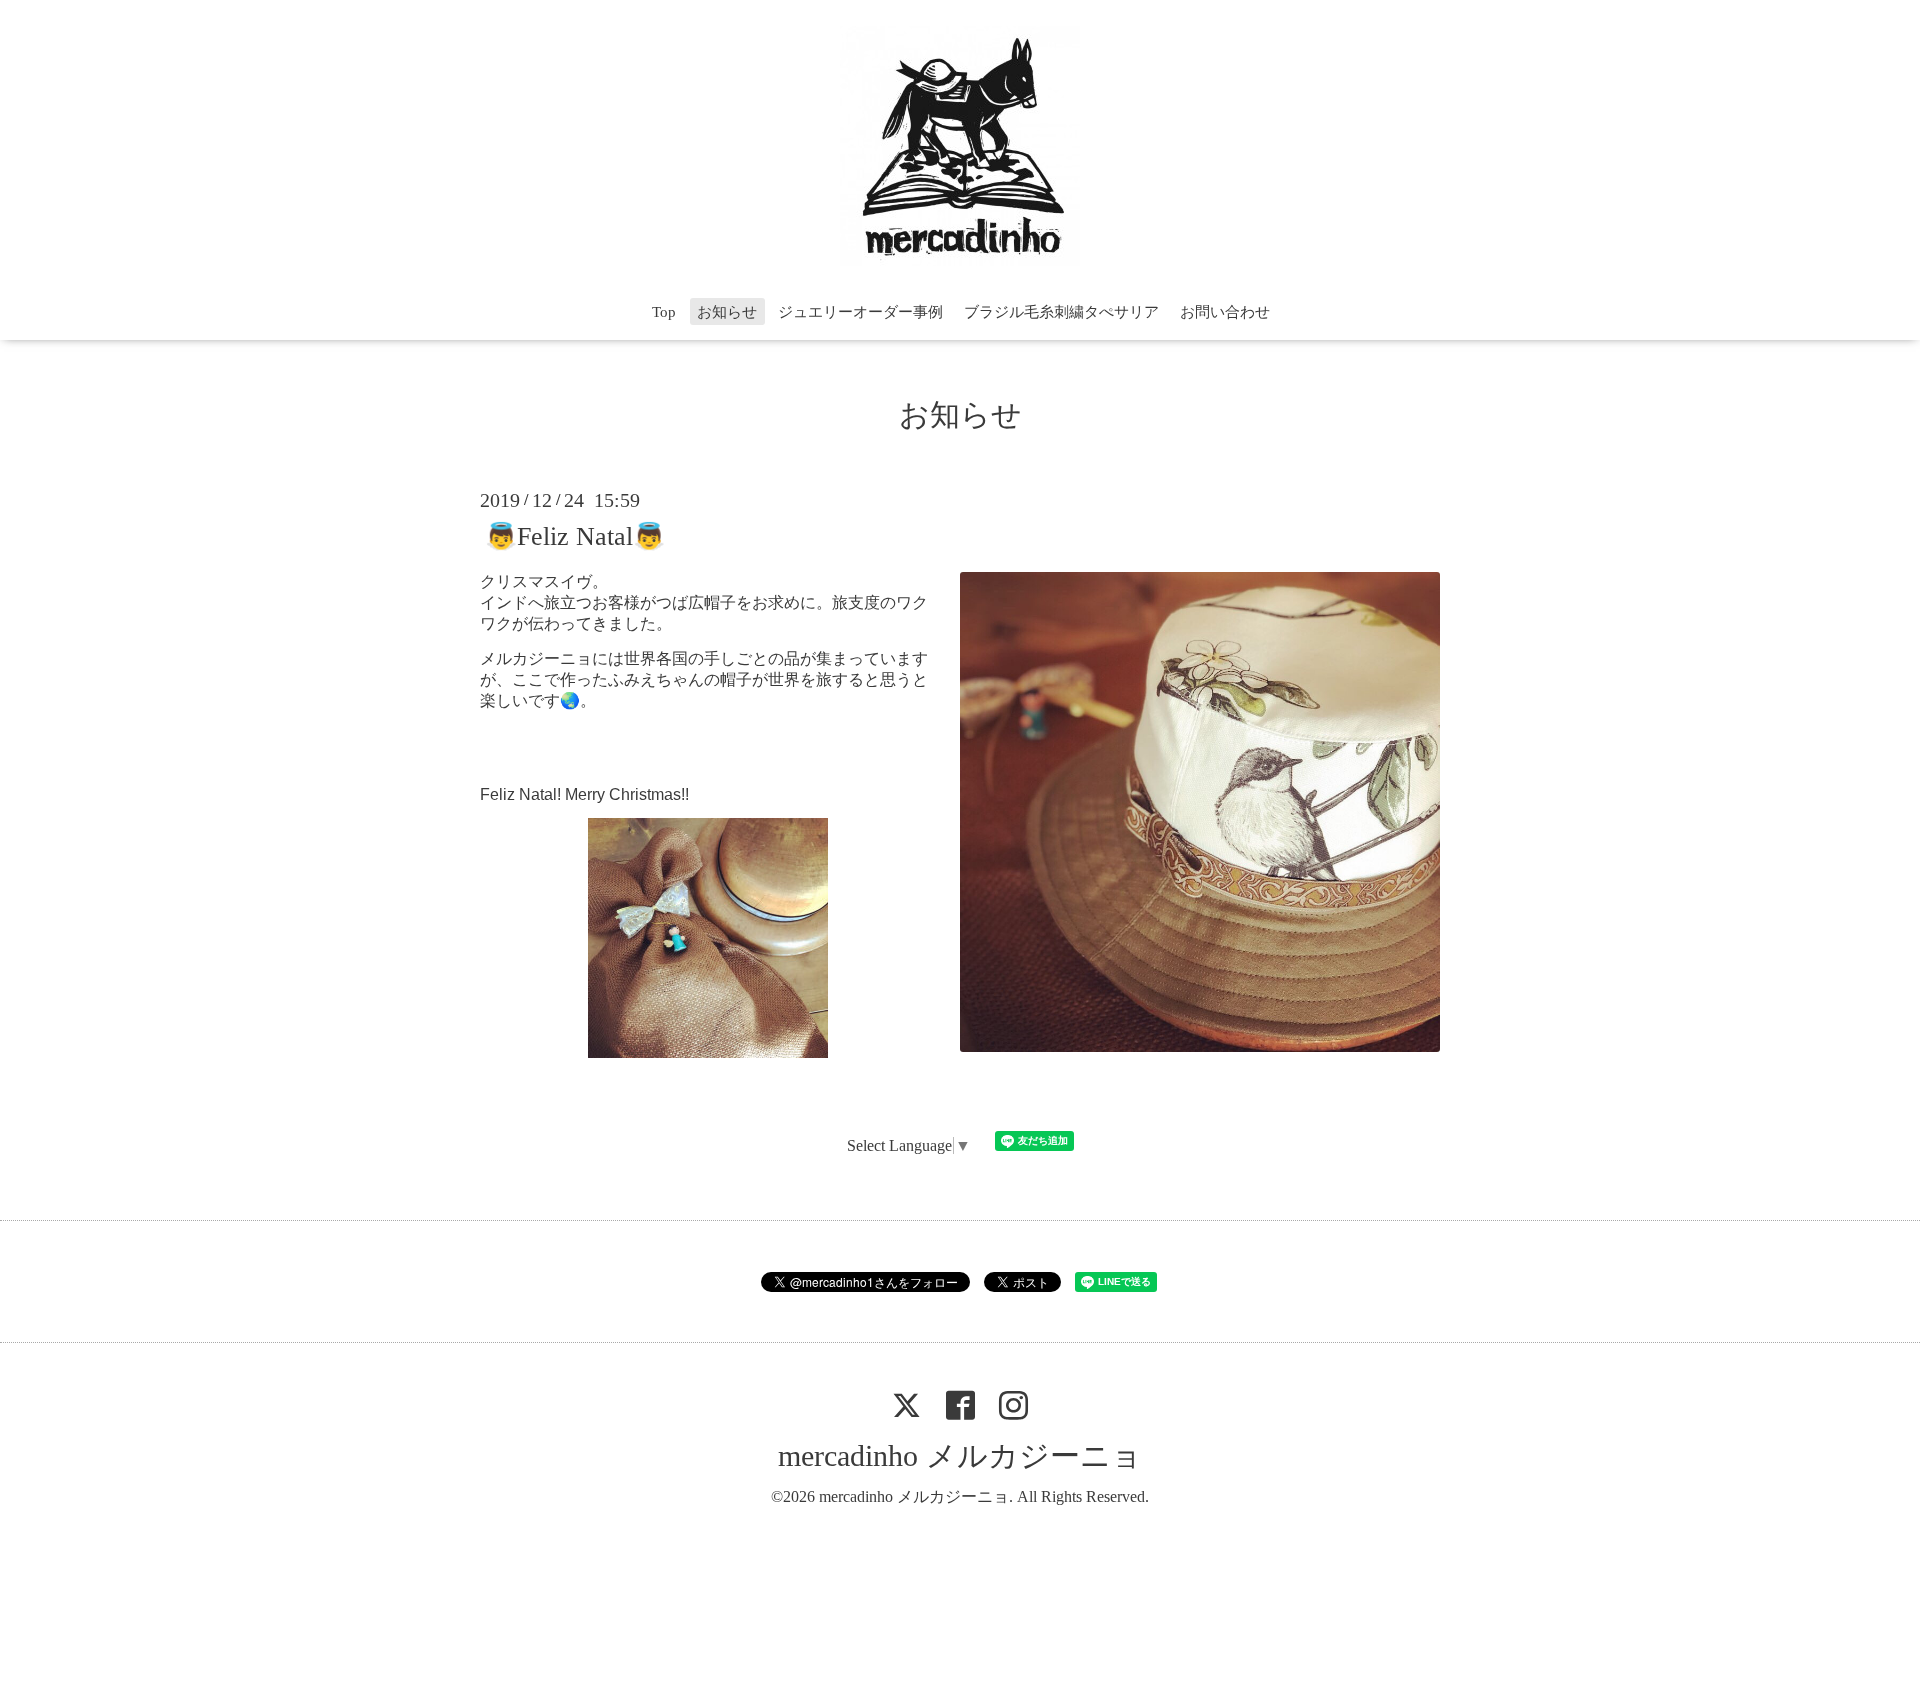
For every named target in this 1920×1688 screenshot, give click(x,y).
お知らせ (727, 312)
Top (664, 312)
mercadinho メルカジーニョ (960, 1455)
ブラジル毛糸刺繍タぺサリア (1061, 312)
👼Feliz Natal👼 (575, 535)
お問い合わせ (1225, 312)
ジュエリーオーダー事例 (860, 312)
